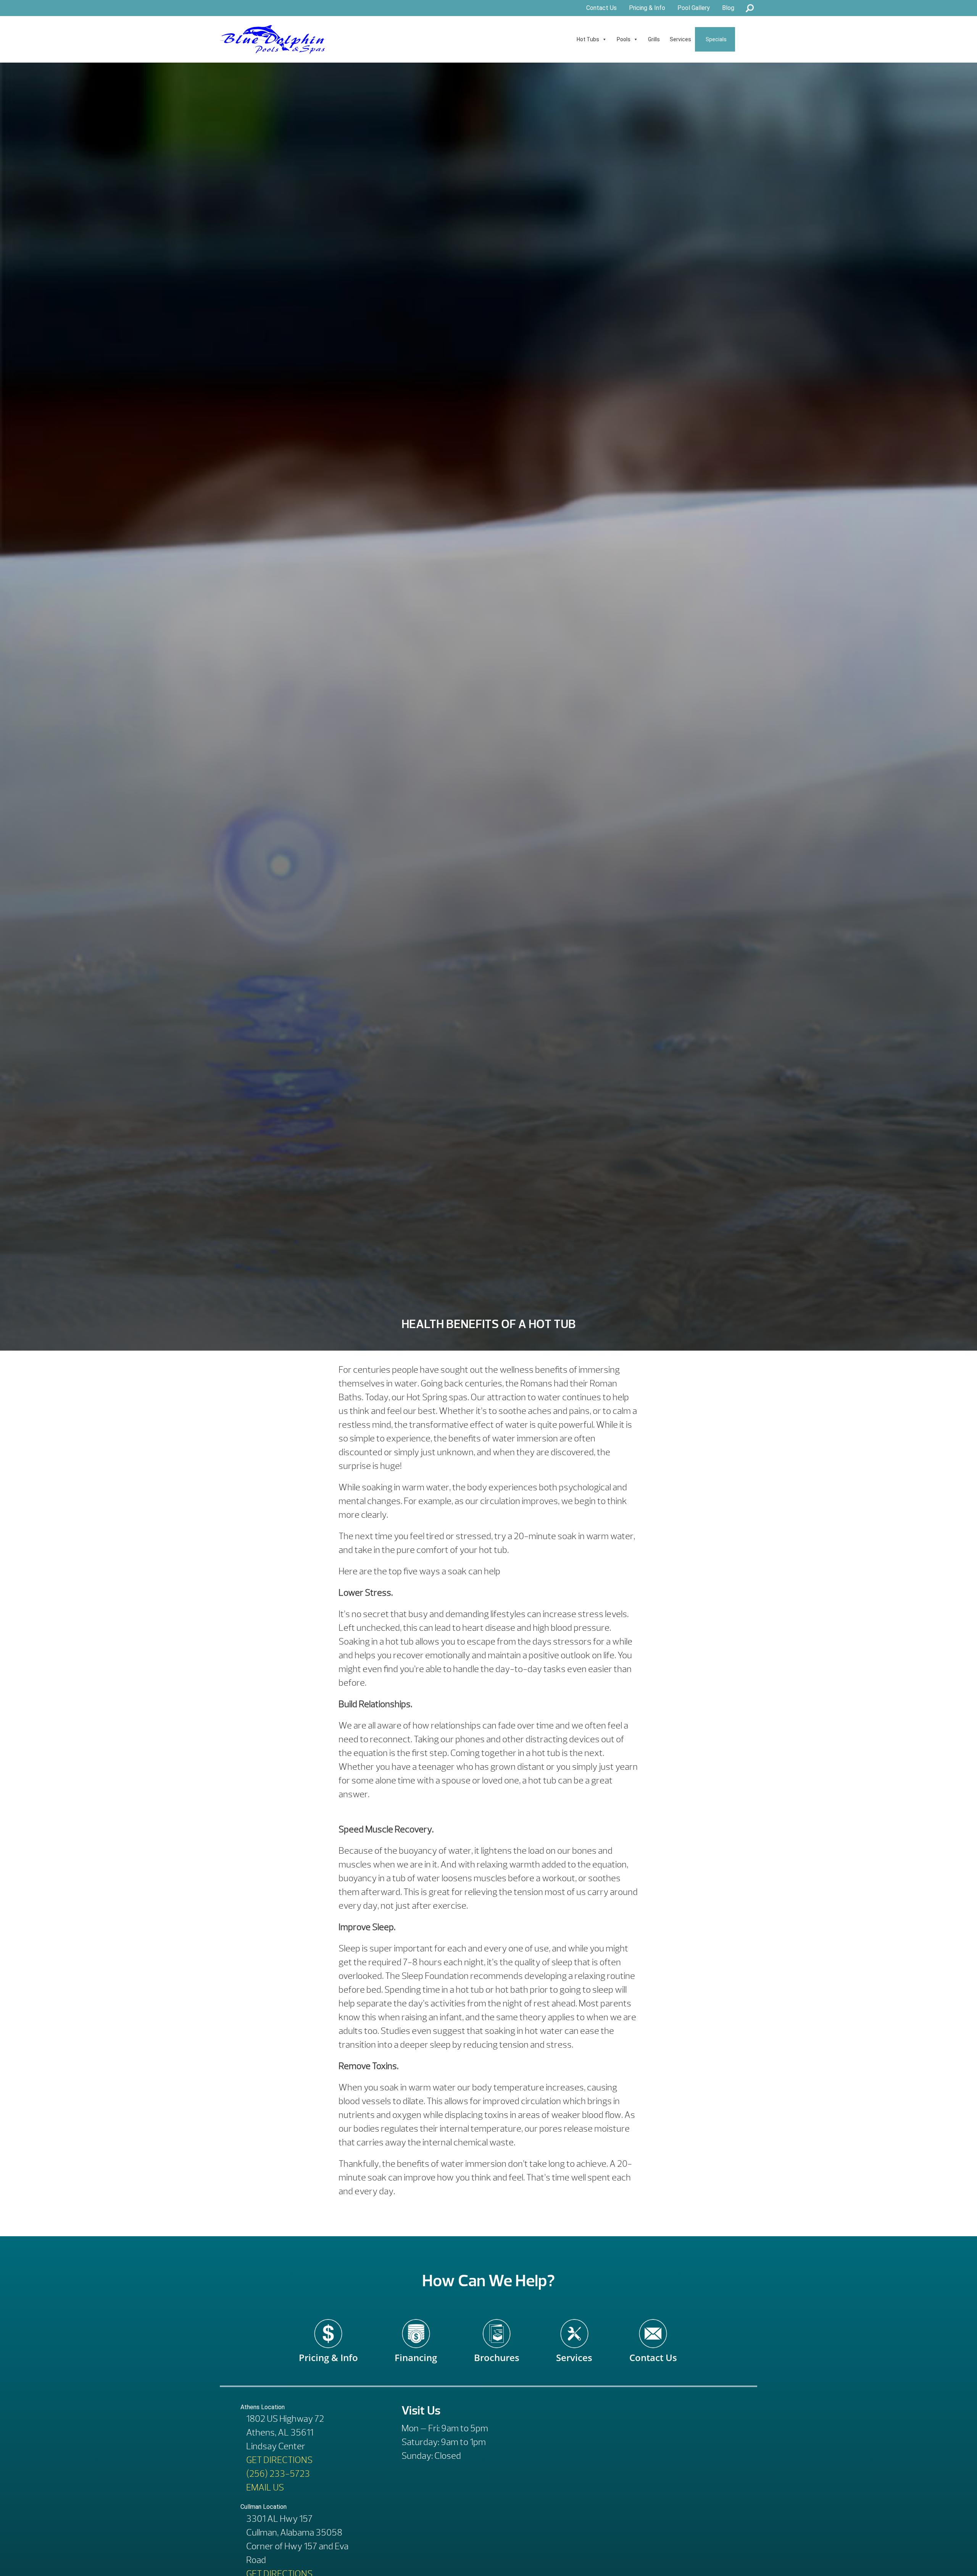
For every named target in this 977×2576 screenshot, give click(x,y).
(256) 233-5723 (278, 2474)
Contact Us (601, 8)
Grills (654, 39)
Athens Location (263, 2407)
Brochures (497, 2352)
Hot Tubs (588, 39)
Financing (416, 2352)
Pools (624, 39)
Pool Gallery (694, 8)
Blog (728, 8)
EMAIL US (265, 2487)
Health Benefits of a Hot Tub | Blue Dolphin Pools (273, 39)
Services (680, 39)
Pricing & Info (647, 8)
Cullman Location (264, 2507)
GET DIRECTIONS (279, 2460)
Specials (716, 39)
